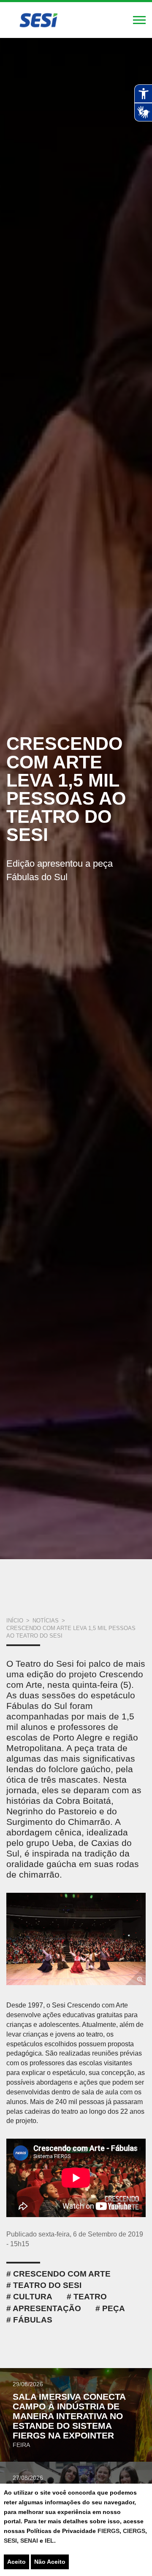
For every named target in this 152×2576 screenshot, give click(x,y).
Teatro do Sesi (47, 2285)
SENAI (30, 2541)
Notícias (46, 1621)
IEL (49, 2541)
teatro (90, 2297)
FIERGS (109, 2531)
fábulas (33, 2320)
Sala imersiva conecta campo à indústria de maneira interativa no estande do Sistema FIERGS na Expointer (69, 2416)
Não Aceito (50, 2562)
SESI (10, 2541)
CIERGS (134, 2531)
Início (15, 1621)
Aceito (16, 2562)
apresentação (47, 2308)
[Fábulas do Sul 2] (76, 1939)
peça (114, 2308)
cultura (33, 2297)
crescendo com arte (62, 2274)
